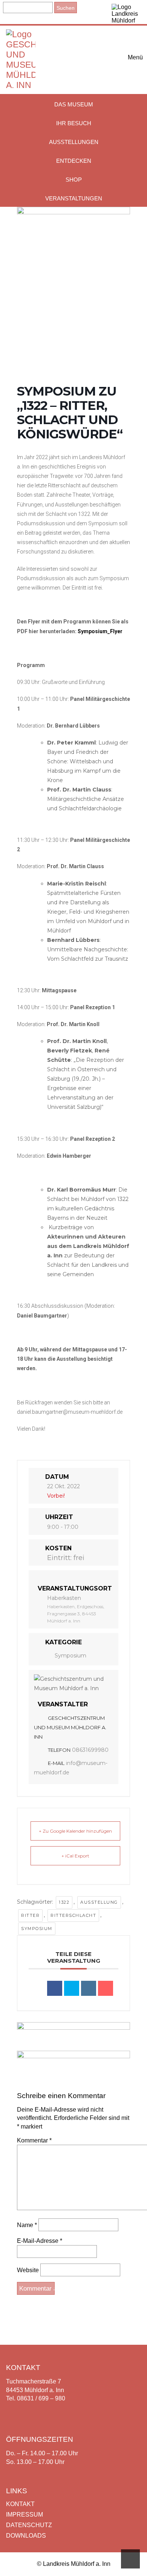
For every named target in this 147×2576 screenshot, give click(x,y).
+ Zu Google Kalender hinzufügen (75, 1831)
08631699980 (90, 1750)
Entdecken (74, 161)
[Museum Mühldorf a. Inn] (21, 85)
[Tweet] (72, 1988)
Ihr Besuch (74, 123)
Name (27, 2225)
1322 (64, 1902)
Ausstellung (99, 1902)
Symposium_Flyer (100, 631)
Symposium (70, 1656)
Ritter (30, 1915)
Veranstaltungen (74, 198)
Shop (74, 180)
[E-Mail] (106, 1988)
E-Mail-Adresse (40, 2241)
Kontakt (20, 2504)
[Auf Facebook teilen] (55, 1988)
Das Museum (74, 104)
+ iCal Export (75, 1856)
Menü (134, 57)
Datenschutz (29, 2525)
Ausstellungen (74, 142)
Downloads (26, 2536)
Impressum (24, 2515)
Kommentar (34, 2140)
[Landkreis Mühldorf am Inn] (126, 12)
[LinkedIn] (89, 1988)
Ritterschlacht (73, 1915)
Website (28, 2270)
